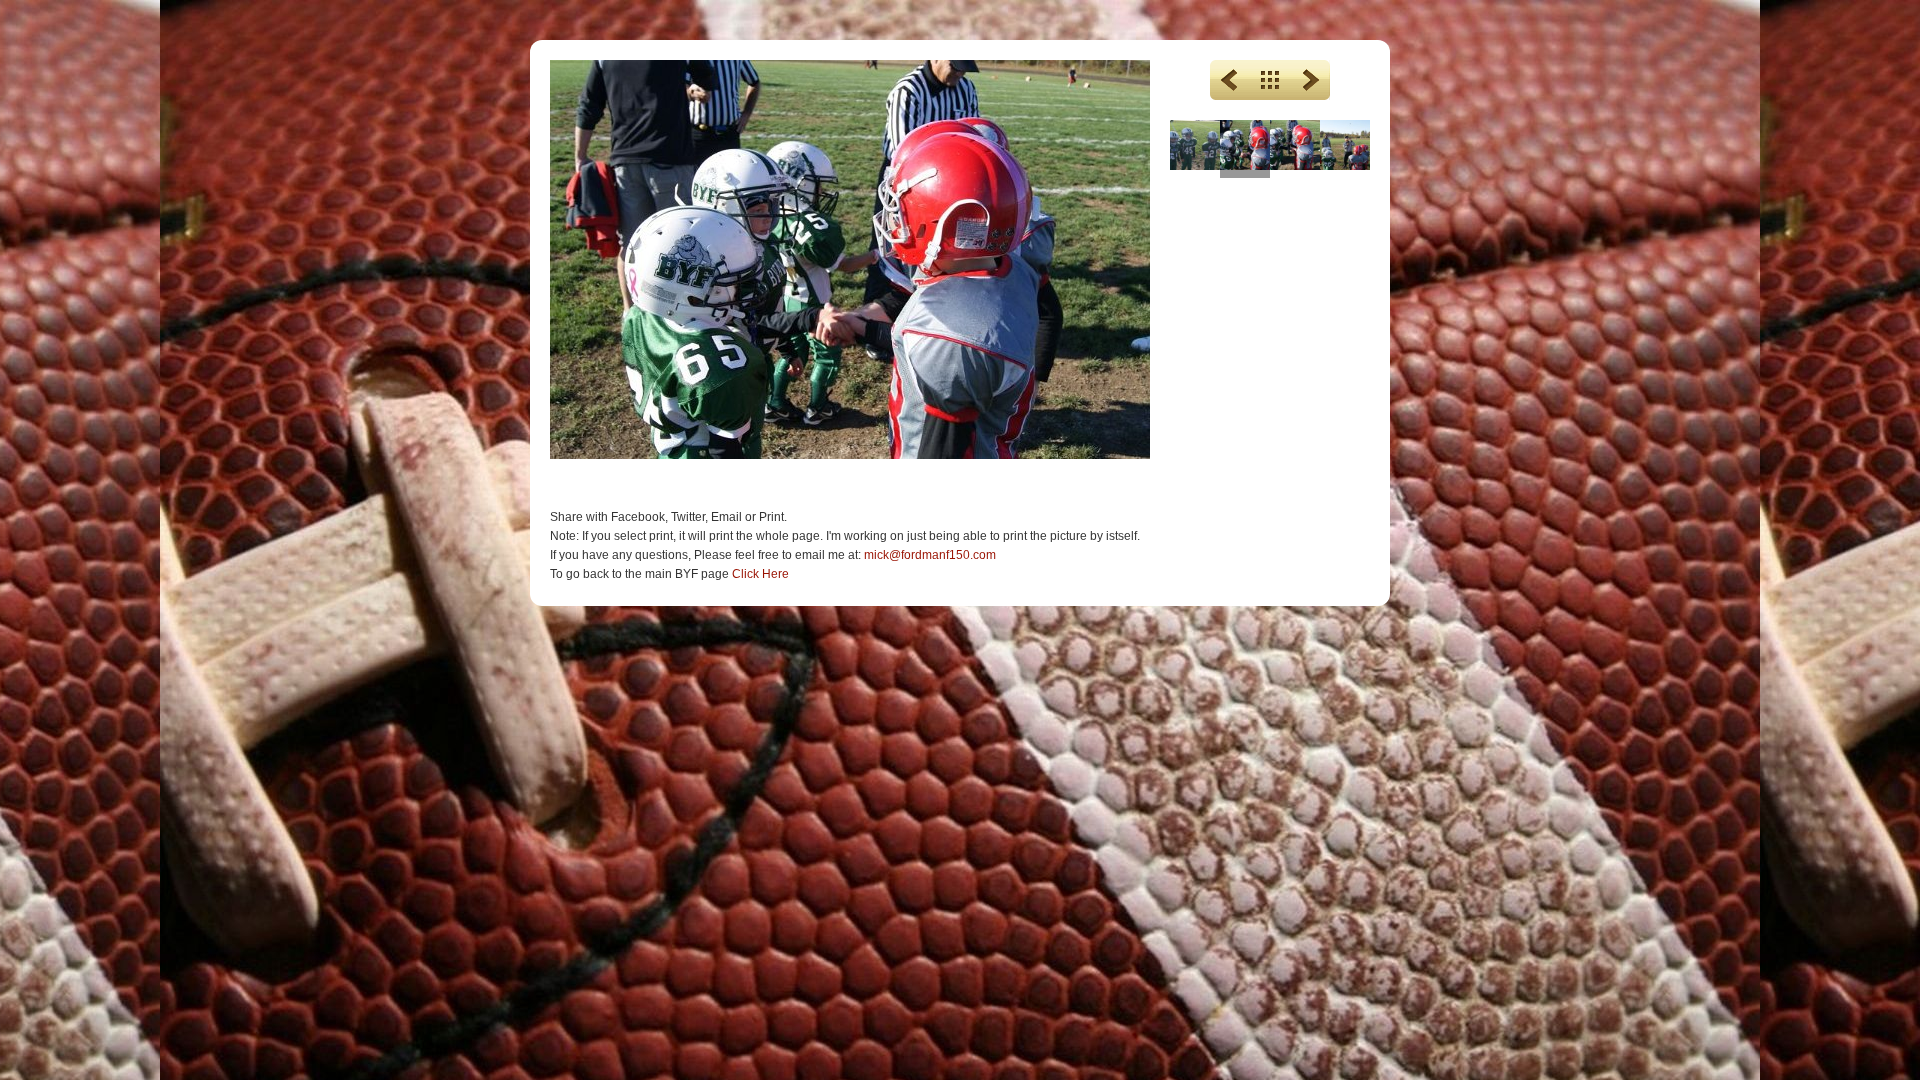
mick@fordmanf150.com (930, 555)
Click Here (760, 574)
